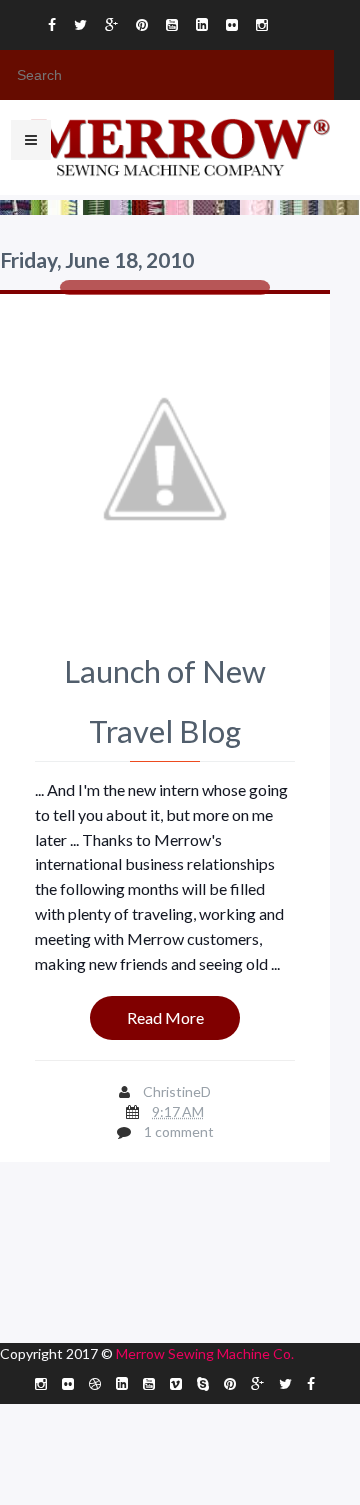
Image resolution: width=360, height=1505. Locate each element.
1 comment (179, 1131)
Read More (165, 1017)
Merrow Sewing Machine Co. (205, 1353)
